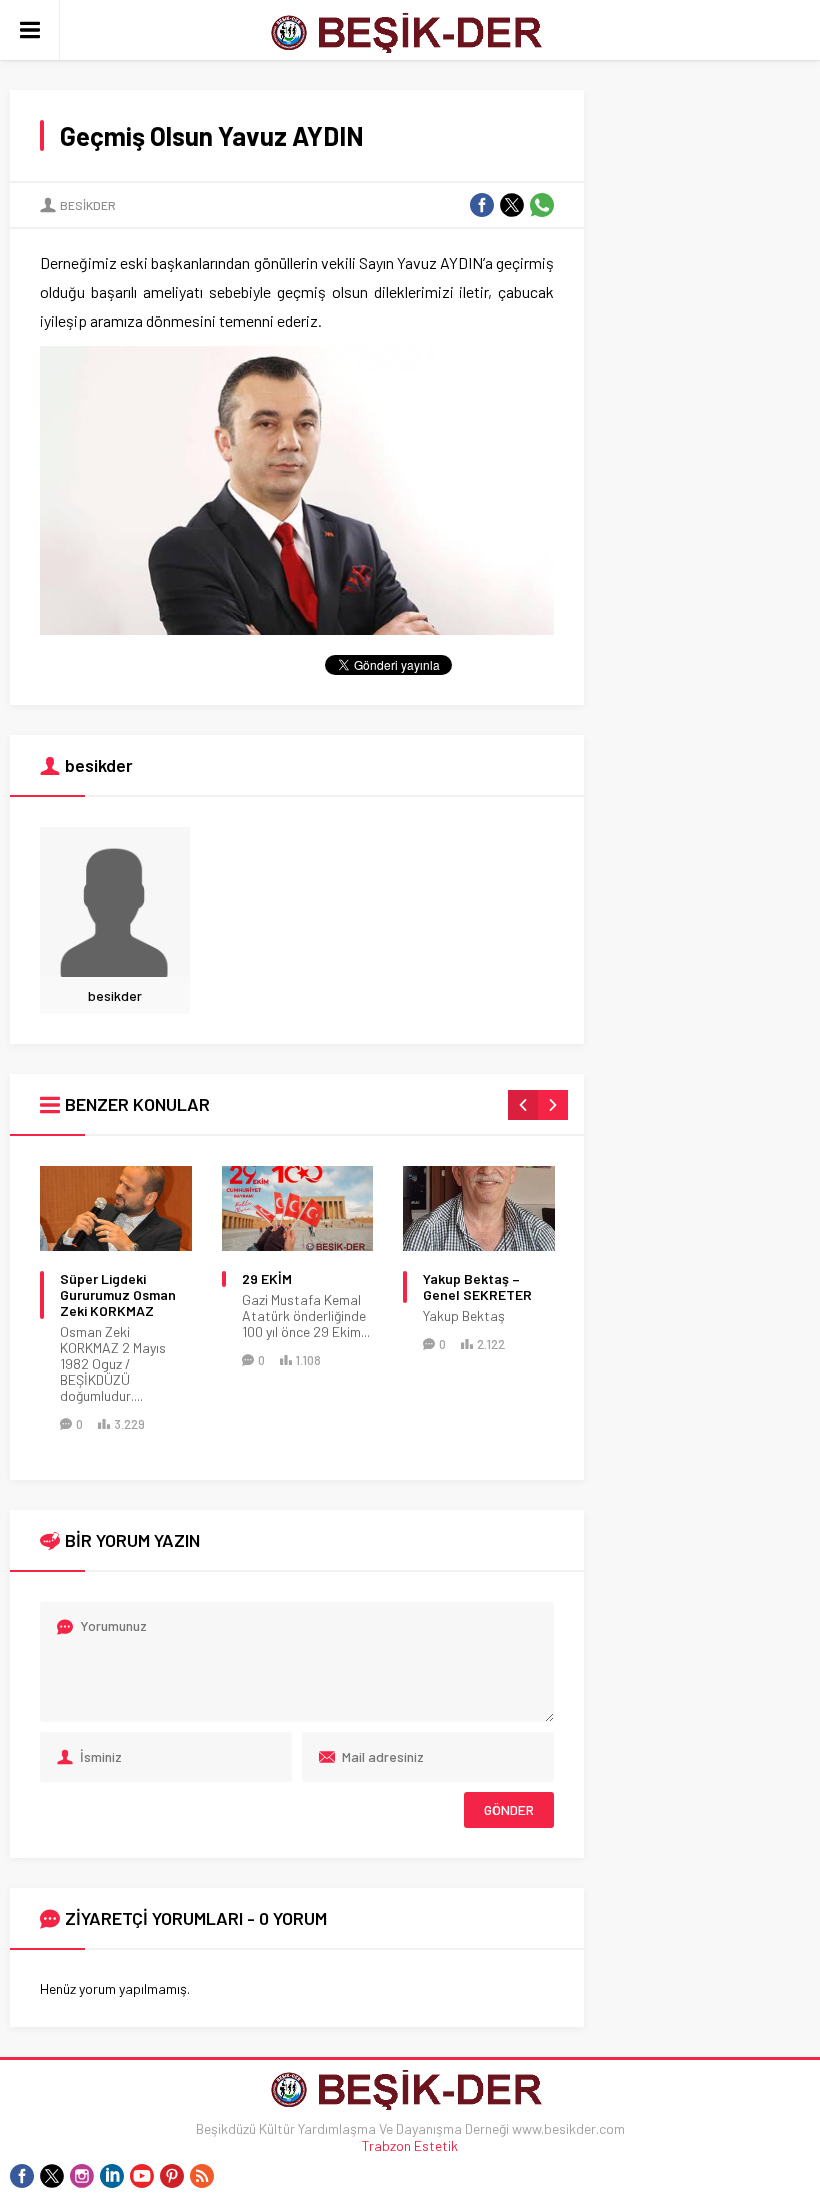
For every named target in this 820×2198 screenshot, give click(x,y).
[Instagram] (82, 2176)
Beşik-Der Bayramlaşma (467, 1287)
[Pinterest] (172, 2176)
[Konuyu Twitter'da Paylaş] (512, 205)
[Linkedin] (112, 2176)
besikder (88, 205)
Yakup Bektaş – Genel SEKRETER (296, 1287)
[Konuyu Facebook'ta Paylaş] (482, 205)
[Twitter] (52, 2176)
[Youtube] (142, 2176)
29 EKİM (86, 1279)
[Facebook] (22, 2176)
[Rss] (202, 2176)
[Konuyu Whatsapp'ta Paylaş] (542, 205)
